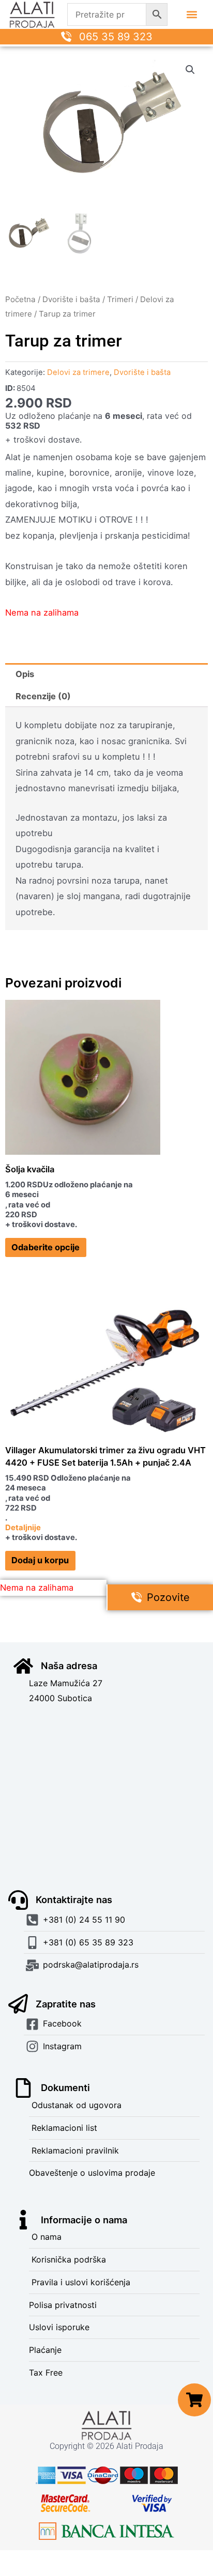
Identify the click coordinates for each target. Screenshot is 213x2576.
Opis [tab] (25, 674)
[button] (192, 15)
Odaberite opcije (45, 1247)
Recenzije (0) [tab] (43, 696)
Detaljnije (23, 1528)
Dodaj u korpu (40, 1560)
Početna (20, 299)
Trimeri (120, 299)
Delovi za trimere (78, 372)
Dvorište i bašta (71, 299)
